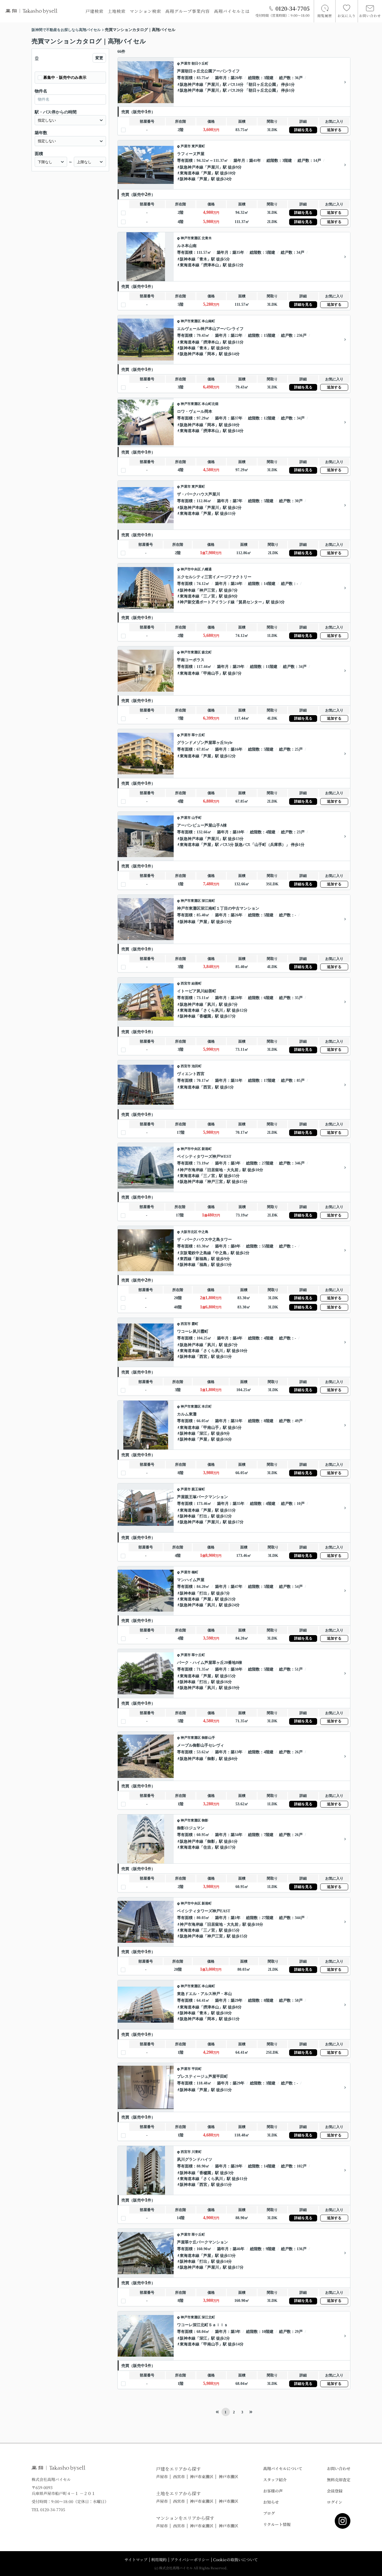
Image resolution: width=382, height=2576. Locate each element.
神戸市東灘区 (191, 238)
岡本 (211, 354)
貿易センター (250, 602)
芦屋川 (213, 85)
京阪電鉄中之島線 (195, 1253)
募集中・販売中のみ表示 (65, 78)
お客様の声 (273, 2491)
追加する (334, 130)
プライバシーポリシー (190, 2560)
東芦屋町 (198, 146)
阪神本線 (188, 179)
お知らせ (271, 2502)
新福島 (201, 1259)
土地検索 (117, 11)
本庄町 (207, 1406)
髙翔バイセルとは (232, 11)
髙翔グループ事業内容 (188, 11)
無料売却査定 (339, 2480)
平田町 (197, 2069)
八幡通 (207, 569)
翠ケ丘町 (198, 735)
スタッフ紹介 (275, 2480)
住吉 (207, 1847)
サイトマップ (136, 2560)
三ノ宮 (209, 596)
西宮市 (186, 983)
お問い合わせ (339, 2468)
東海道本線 (190, 173)
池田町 (197, 1066)
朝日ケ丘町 (200, 63)
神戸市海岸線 (192, 1170)
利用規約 (159, 2560)
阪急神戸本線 (192, 85)
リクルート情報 (277, 2524)
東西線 (186, 1259)
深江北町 (208, 2317)
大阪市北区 (189, 1232)
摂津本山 (211, 265)
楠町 (195, 1572)
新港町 (207, 1149)
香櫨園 (205, 1016)
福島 (203, 1265)
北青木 (207, 238)
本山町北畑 (210, 404)
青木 (203, 259)
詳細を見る (303, 130)
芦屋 (207, 173)
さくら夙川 (213, 1010)
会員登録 (335, 2491)
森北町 (207, 652)
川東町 (197, 2152)
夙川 (211, 1004)
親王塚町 (198, 1489)
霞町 (195, 1324)
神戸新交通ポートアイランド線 (207, 602)
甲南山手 (211, 673)
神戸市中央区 (191, 569)
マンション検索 (145, 11)
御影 (211, 1759)
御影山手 (208, 1738)
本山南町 (208, 321)
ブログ (269, 2513)
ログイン (335, 2502)
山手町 (197, 818)
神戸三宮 (207, 590)
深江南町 (208, 901)
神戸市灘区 (228, 2477)
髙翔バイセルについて (283, 2468)
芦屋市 (186, 63)
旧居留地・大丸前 (223, 1170)
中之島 (203, 1232)
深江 (203, 1433)
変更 (99, 58)
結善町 (197, 983)
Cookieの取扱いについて (235, 2560)
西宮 (207, 1087)
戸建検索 (95, 11)
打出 (203, 1516)
